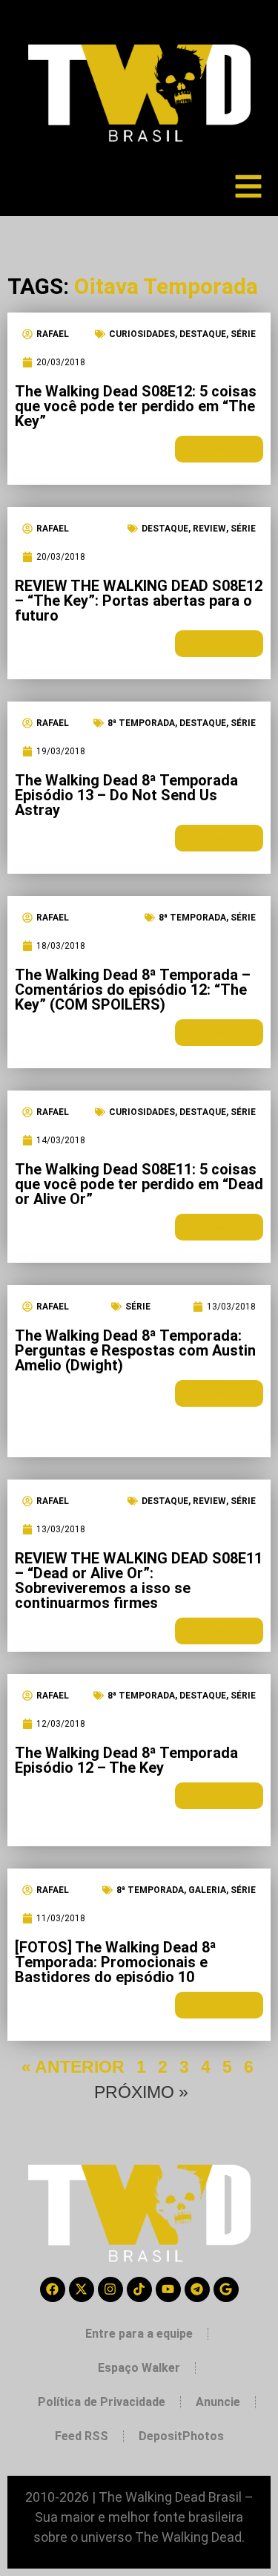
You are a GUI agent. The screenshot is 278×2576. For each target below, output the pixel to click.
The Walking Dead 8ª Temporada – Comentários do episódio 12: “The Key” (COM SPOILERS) (133, 990)
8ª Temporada (141, 723)
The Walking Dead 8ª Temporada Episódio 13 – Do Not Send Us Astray (126, 795)
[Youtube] (168, 2289)
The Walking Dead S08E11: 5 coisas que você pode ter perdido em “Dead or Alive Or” (139, 1184)
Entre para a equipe (139, 2334)
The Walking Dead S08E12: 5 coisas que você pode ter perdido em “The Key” (136, 406)
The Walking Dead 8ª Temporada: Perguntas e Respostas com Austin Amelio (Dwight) (135, 1350)
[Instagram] (110, 2289)
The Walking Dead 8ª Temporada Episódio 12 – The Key (126, 1760)
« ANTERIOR (73, 2067)
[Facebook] (53, 2289)
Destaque (203, 334)
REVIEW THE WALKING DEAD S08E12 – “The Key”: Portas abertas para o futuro (139, 601)
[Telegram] (197, 2289)
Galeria (207, 1890)
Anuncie (218, 2402)
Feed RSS (82, 2436)
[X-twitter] (82, 2289)
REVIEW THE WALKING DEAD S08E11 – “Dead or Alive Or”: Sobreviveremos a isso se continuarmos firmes (139, 1580)
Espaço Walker (139, 2368)
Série (243, 334)
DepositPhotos (181, 2436)
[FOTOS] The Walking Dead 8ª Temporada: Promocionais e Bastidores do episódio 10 (116, 1962)
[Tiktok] (139, 2289)
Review (209, 529)
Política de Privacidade (102, 2402)
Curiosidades (142, 334)
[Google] (226, 2289)
